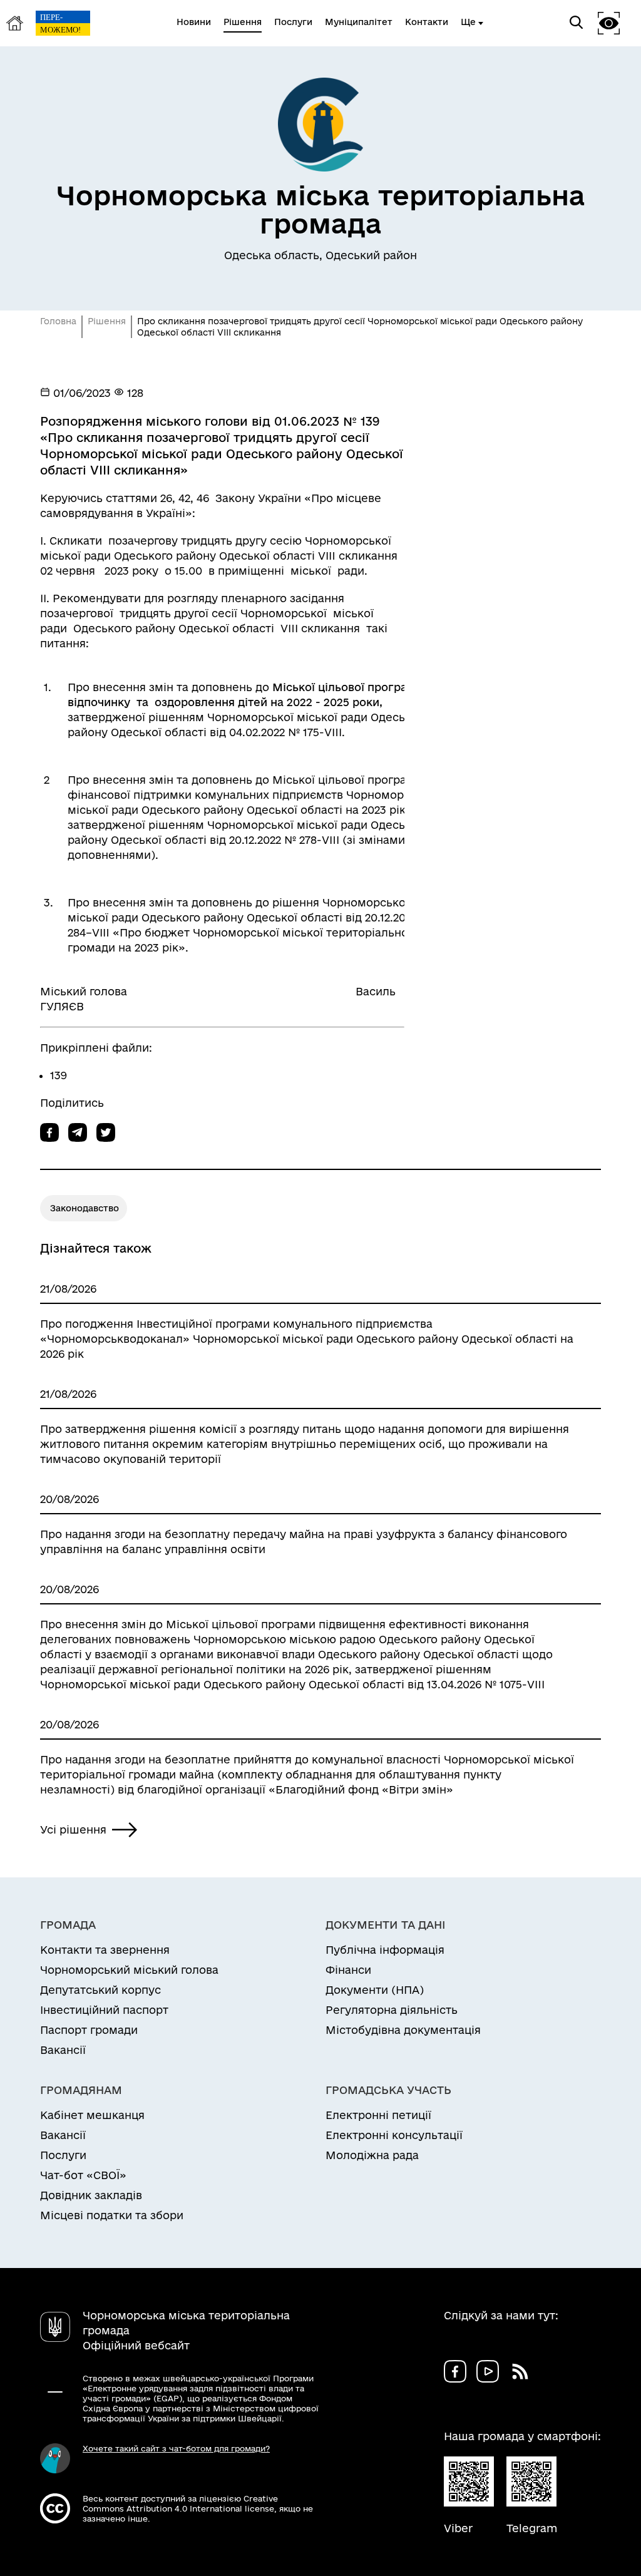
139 (59, 1075)
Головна (58, 321)
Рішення (107, 321)
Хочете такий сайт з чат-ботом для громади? (176, 2448)
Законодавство (85, 1208)
